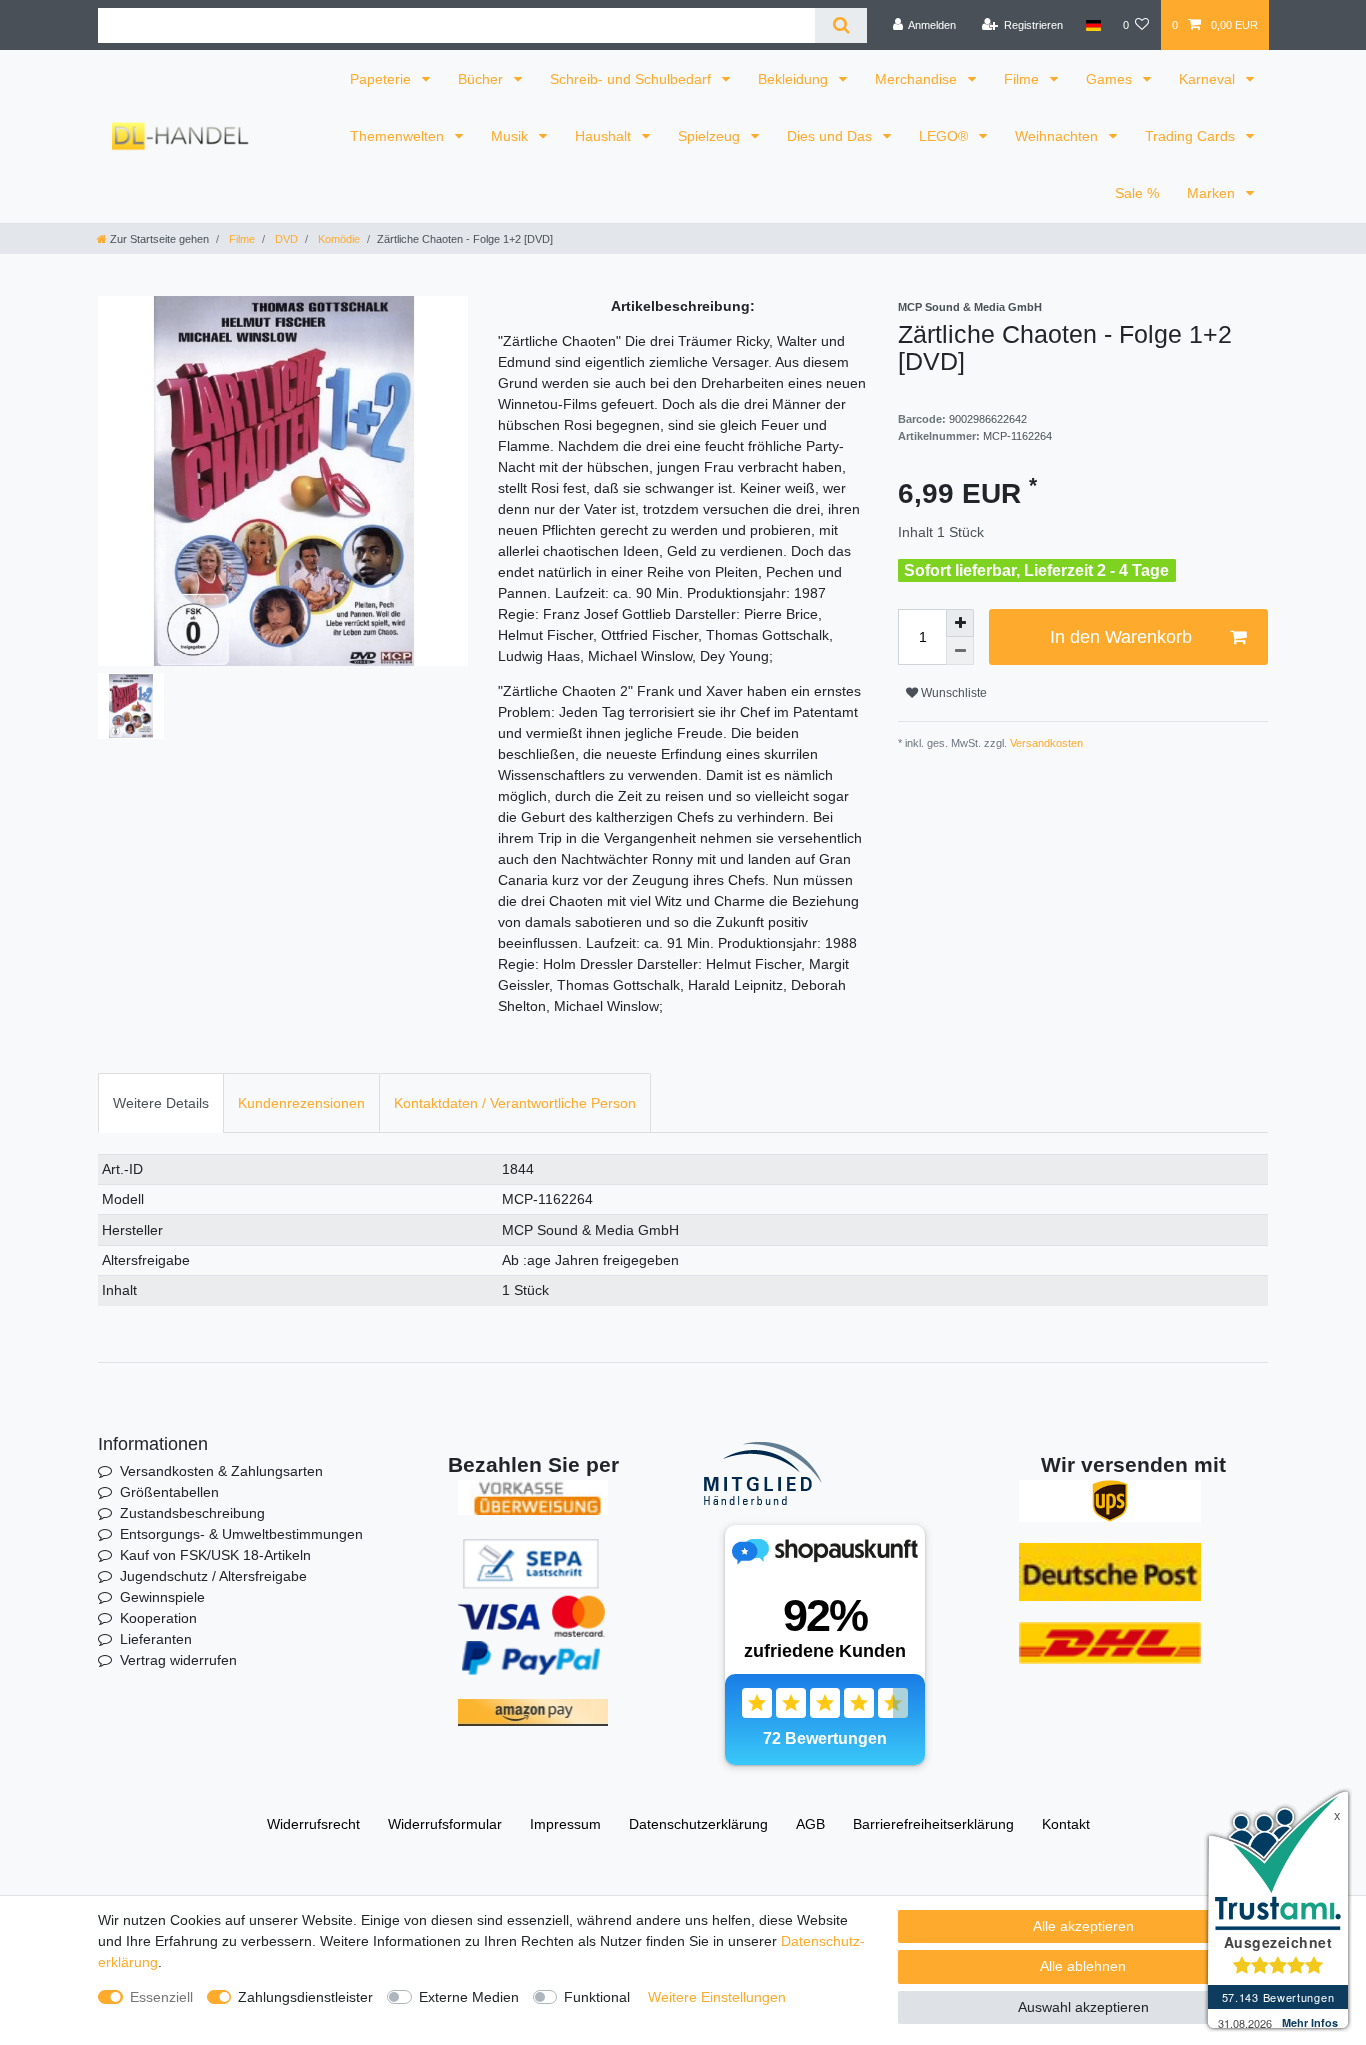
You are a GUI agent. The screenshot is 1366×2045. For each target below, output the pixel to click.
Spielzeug (711, 136)
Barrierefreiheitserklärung (933, 1824)
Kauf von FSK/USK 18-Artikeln (215, 1555)
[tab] (161, 1102)
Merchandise (918, 79)
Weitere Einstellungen (717, 1997)
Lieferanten (156, 1639)
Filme (1023, 79)
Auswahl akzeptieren (1083, 2007)
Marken (1213, 193)
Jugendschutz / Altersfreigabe (213, 1576)
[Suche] (840, 25)
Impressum (565, 1824)
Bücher (482, 79)
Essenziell (161, 1997)
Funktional (597, 1997)
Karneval (1209, 79)
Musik (511, 136)
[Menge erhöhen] (960, 623)
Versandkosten (1045, 743)
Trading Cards (1192, 136)
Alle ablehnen (1083, 1966)
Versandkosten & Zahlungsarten (221, 1471)
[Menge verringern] (960, 651)
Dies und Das (831, 136)
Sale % (1137, 193)
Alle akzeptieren (1083, 1926)
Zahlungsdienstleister (305, 1997)
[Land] (1092, 25)
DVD (285, 239)
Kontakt (1066, 1824)
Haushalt (605, 136)
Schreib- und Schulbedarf (632, 79)
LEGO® (945, 136)
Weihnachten (1058, 136)
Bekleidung (795, 79)
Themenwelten (399, 136)
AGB (810, 1824)
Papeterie (382, 79)
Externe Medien (469, 1997)
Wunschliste (952, 693)
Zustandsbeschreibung (192, 1513)
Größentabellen (169, 1492)
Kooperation (158, 1618)
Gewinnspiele (162, 1597)
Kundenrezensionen (301, 1103)
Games (1111, 79)
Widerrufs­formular (445, 1824)
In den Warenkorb (1121, 637)
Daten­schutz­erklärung (698, 1824)
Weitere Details (161, 1103)
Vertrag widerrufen (178, 1660)
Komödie (337, 239)
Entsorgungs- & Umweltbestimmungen (241, 1534)
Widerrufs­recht (313, 1824)
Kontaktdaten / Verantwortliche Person (515, 1103)
